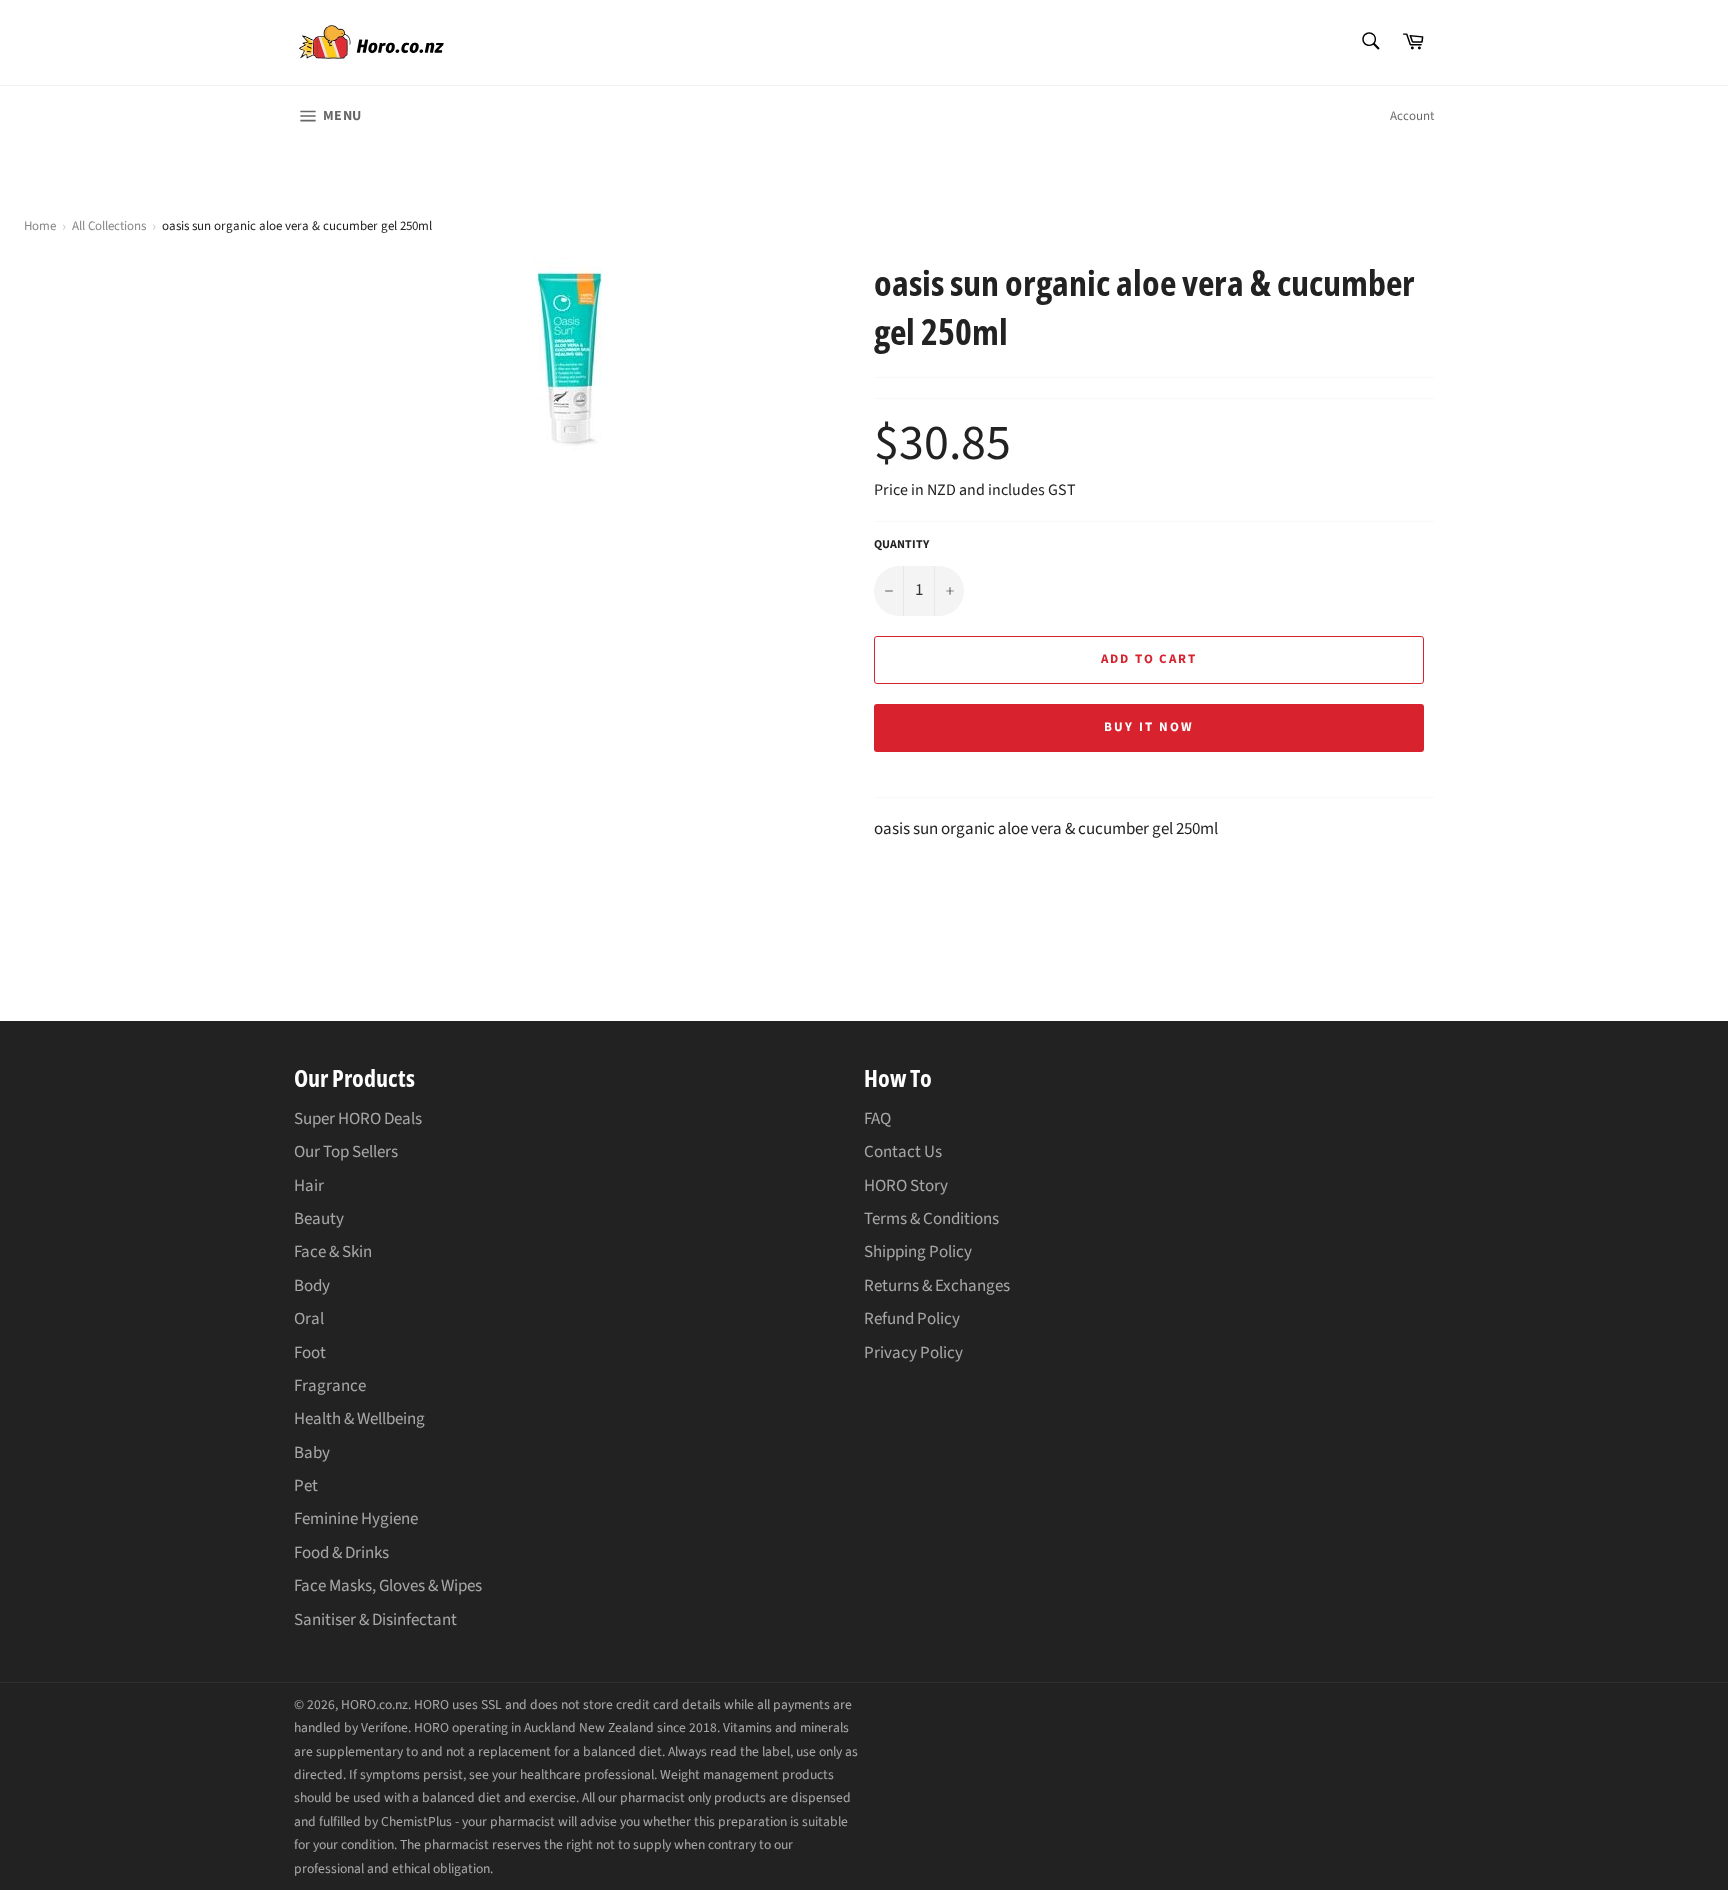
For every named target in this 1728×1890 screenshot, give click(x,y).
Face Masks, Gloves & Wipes (388, 1586)
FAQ (877, 1119)
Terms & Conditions (931, 1219)
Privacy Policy (913, 1353)
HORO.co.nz (374, 1704)
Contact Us (903, 1152)
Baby (312, 1453)
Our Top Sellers (346, 1152)
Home (40, 226)
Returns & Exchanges (937, 1286)
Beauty (319, 1219)
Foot (310, 1353)
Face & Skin (333, 1252)
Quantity (901, 545)
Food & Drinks (341, 1553)
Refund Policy (912, 1319)
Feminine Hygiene (356, 1519)
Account (1412, 116)
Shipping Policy (918, 1252)
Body (312, 1286)
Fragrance (330, 1386)
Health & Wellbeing (359, 1419)
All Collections (109, 226)
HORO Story (906, 1186)
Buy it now (1149, 727)
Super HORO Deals (358, 1119)
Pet (306, 1486)
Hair (309, 1186)
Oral (309, 1319)
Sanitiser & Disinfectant (375, 1620)
